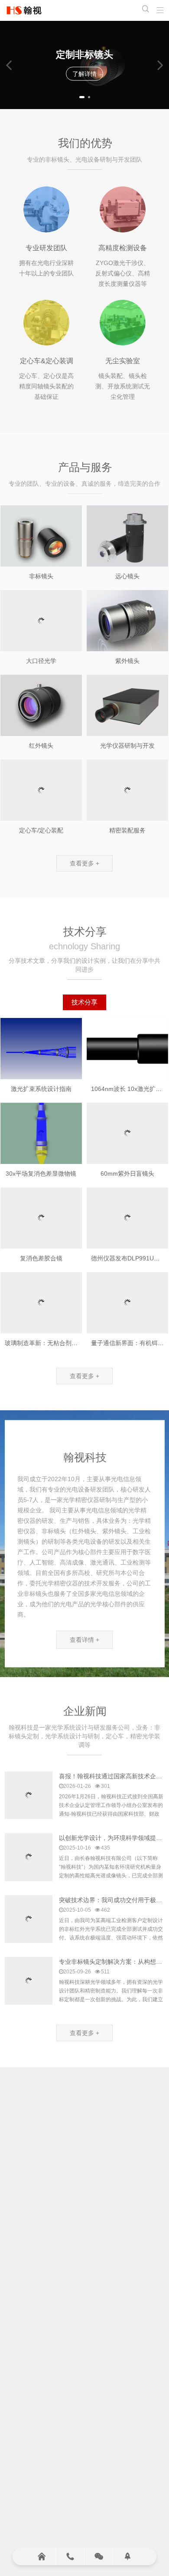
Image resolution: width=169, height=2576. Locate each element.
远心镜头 (127, 576)
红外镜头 (41, 746)
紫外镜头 (127, 661)
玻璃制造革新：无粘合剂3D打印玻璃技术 (60, 1343)
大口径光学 (41, 661)
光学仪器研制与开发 (127, 746)
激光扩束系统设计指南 (41, 1089)
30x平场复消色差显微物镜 (41, 1174)
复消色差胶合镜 (41, 1258)
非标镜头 (41, 576)
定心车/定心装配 (41, 830)
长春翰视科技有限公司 (24, 10)
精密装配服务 (127, 830)
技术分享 (84, 1002)
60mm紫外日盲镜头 (127, 1174)
